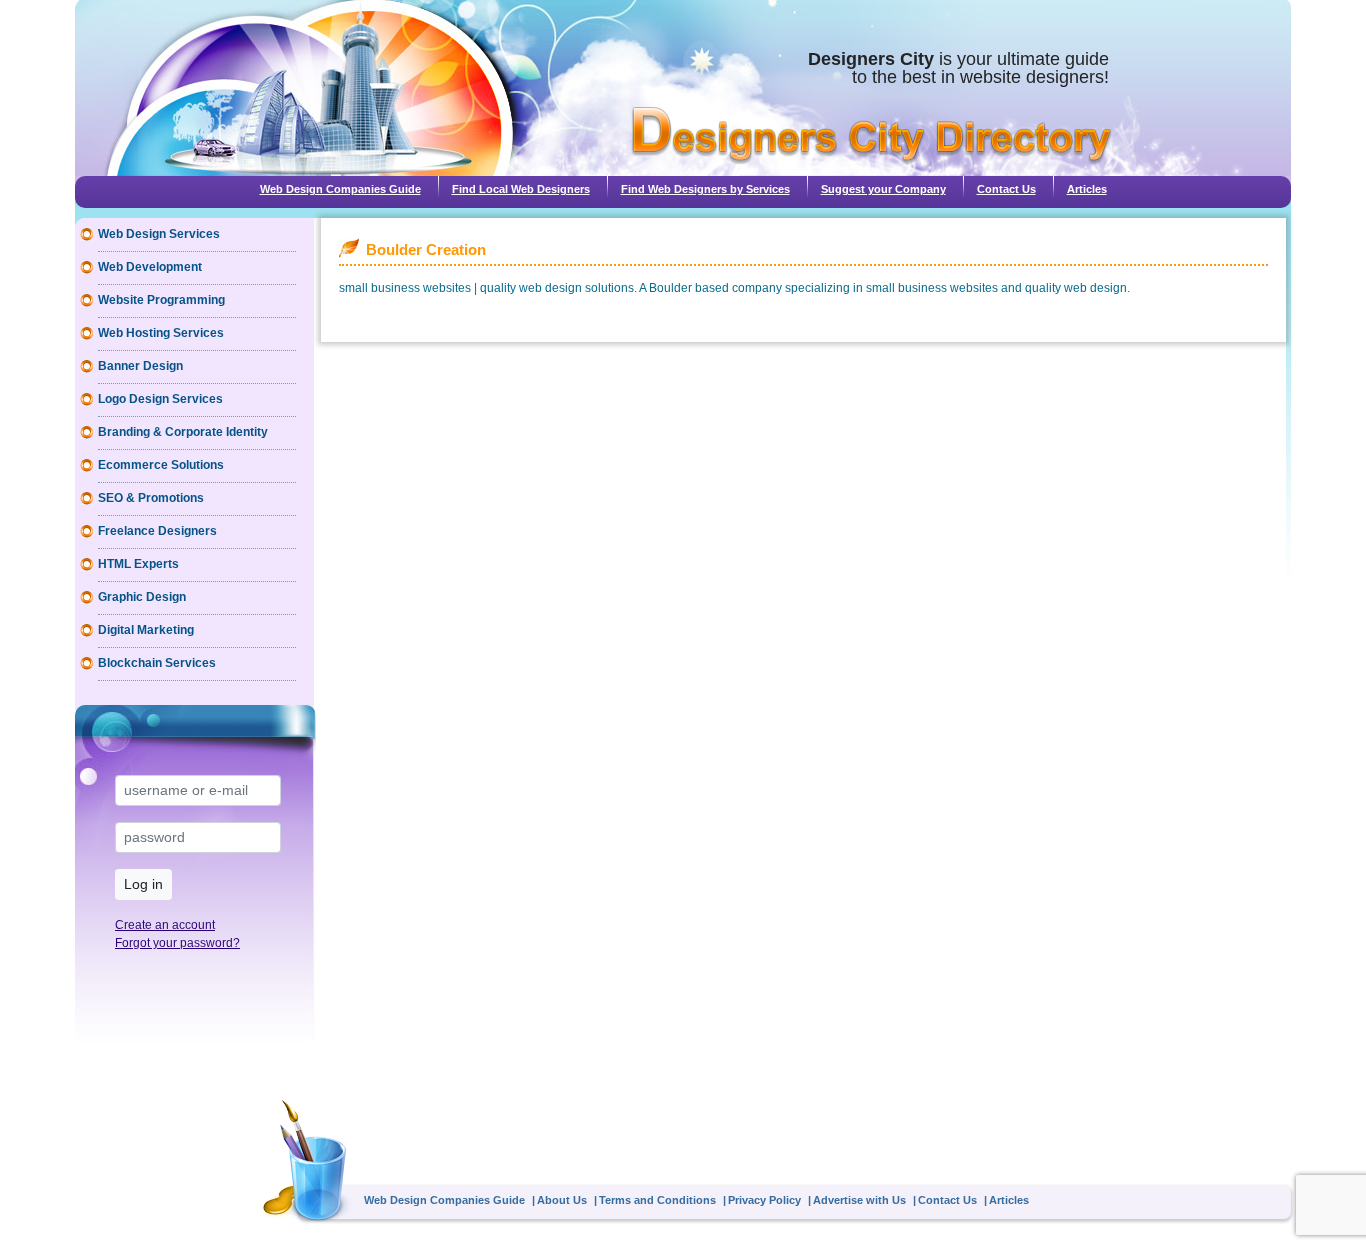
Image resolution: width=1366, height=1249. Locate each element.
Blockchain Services (157, 663)
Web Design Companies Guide (340, 189)
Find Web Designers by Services (705, 189)
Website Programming (161, 300)
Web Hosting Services (161, 333)
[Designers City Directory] (871, 136)
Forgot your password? (177, 943)
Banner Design (140, 366)
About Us (562, 1200)
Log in (143, 884)
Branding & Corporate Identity (183, 432)
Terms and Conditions (657, 1200)
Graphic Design (142, 597)
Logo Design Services (160, 399)
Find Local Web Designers (521, 189)
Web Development (150, 267)
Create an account (165, 925)
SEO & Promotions (151, 498)
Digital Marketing (146, 630)
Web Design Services (159, 234)
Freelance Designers (157, 531)
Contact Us (1006, 189)
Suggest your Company (883, 189)
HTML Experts (138, 564)
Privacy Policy (764, 1200)
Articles (1087, 189)
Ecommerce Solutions (161, 465)
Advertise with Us (859, 1200)
